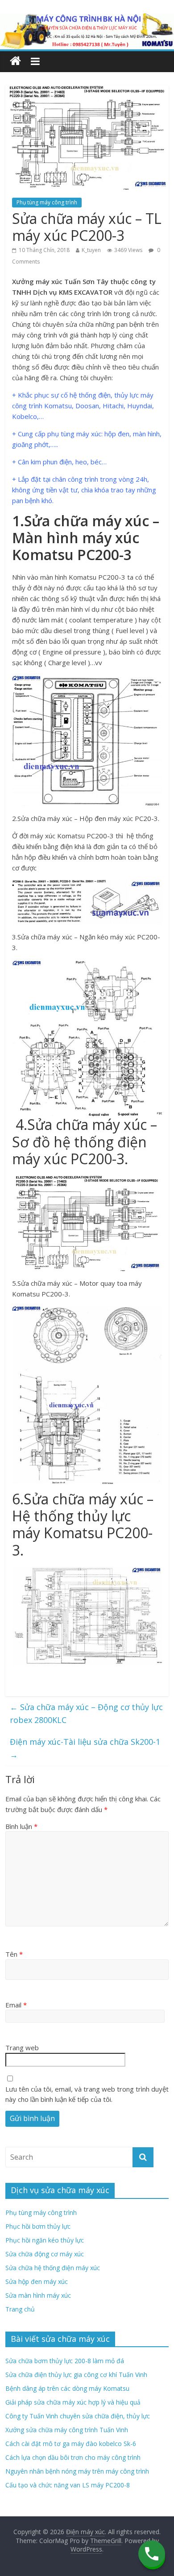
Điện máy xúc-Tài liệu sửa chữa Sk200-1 (85, 1748)
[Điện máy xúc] (15, 61)
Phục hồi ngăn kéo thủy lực (45, 2240)
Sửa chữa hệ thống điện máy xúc (53, 2268)
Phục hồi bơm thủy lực (38, 2226)
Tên (14, 1954)
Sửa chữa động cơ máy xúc (45, 2254)
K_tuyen (91, 250)
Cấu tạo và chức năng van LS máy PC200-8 (68, 2485)
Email (16, 2005)
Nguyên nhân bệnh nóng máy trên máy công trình (77, 2471)
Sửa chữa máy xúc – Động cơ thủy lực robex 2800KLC (86, 1713)
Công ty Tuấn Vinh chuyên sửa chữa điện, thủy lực (78, 2416)
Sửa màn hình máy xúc (38, 2295)
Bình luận (21, 1826)
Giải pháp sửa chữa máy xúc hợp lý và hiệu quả (73, 2402)
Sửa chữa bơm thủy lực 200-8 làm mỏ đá (65, 2361)
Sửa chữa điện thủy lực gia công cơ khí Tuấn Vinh (76, 2375)
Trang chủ (20, 2309)
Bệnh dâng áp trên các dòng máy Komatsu (67, 2388)
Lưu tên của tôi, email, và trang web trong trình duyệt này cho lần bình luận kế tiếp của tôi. (87, 2094)
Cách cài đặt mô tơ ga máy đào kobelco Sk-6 (71, 2444)
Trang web (22, 2048)
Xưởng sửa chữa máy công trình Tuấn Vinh (67, 2430)
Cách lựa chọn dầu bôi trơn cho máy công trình (73, 2457)
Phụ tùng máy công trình (47, 202)
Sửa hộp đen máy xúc (37, 2281)
